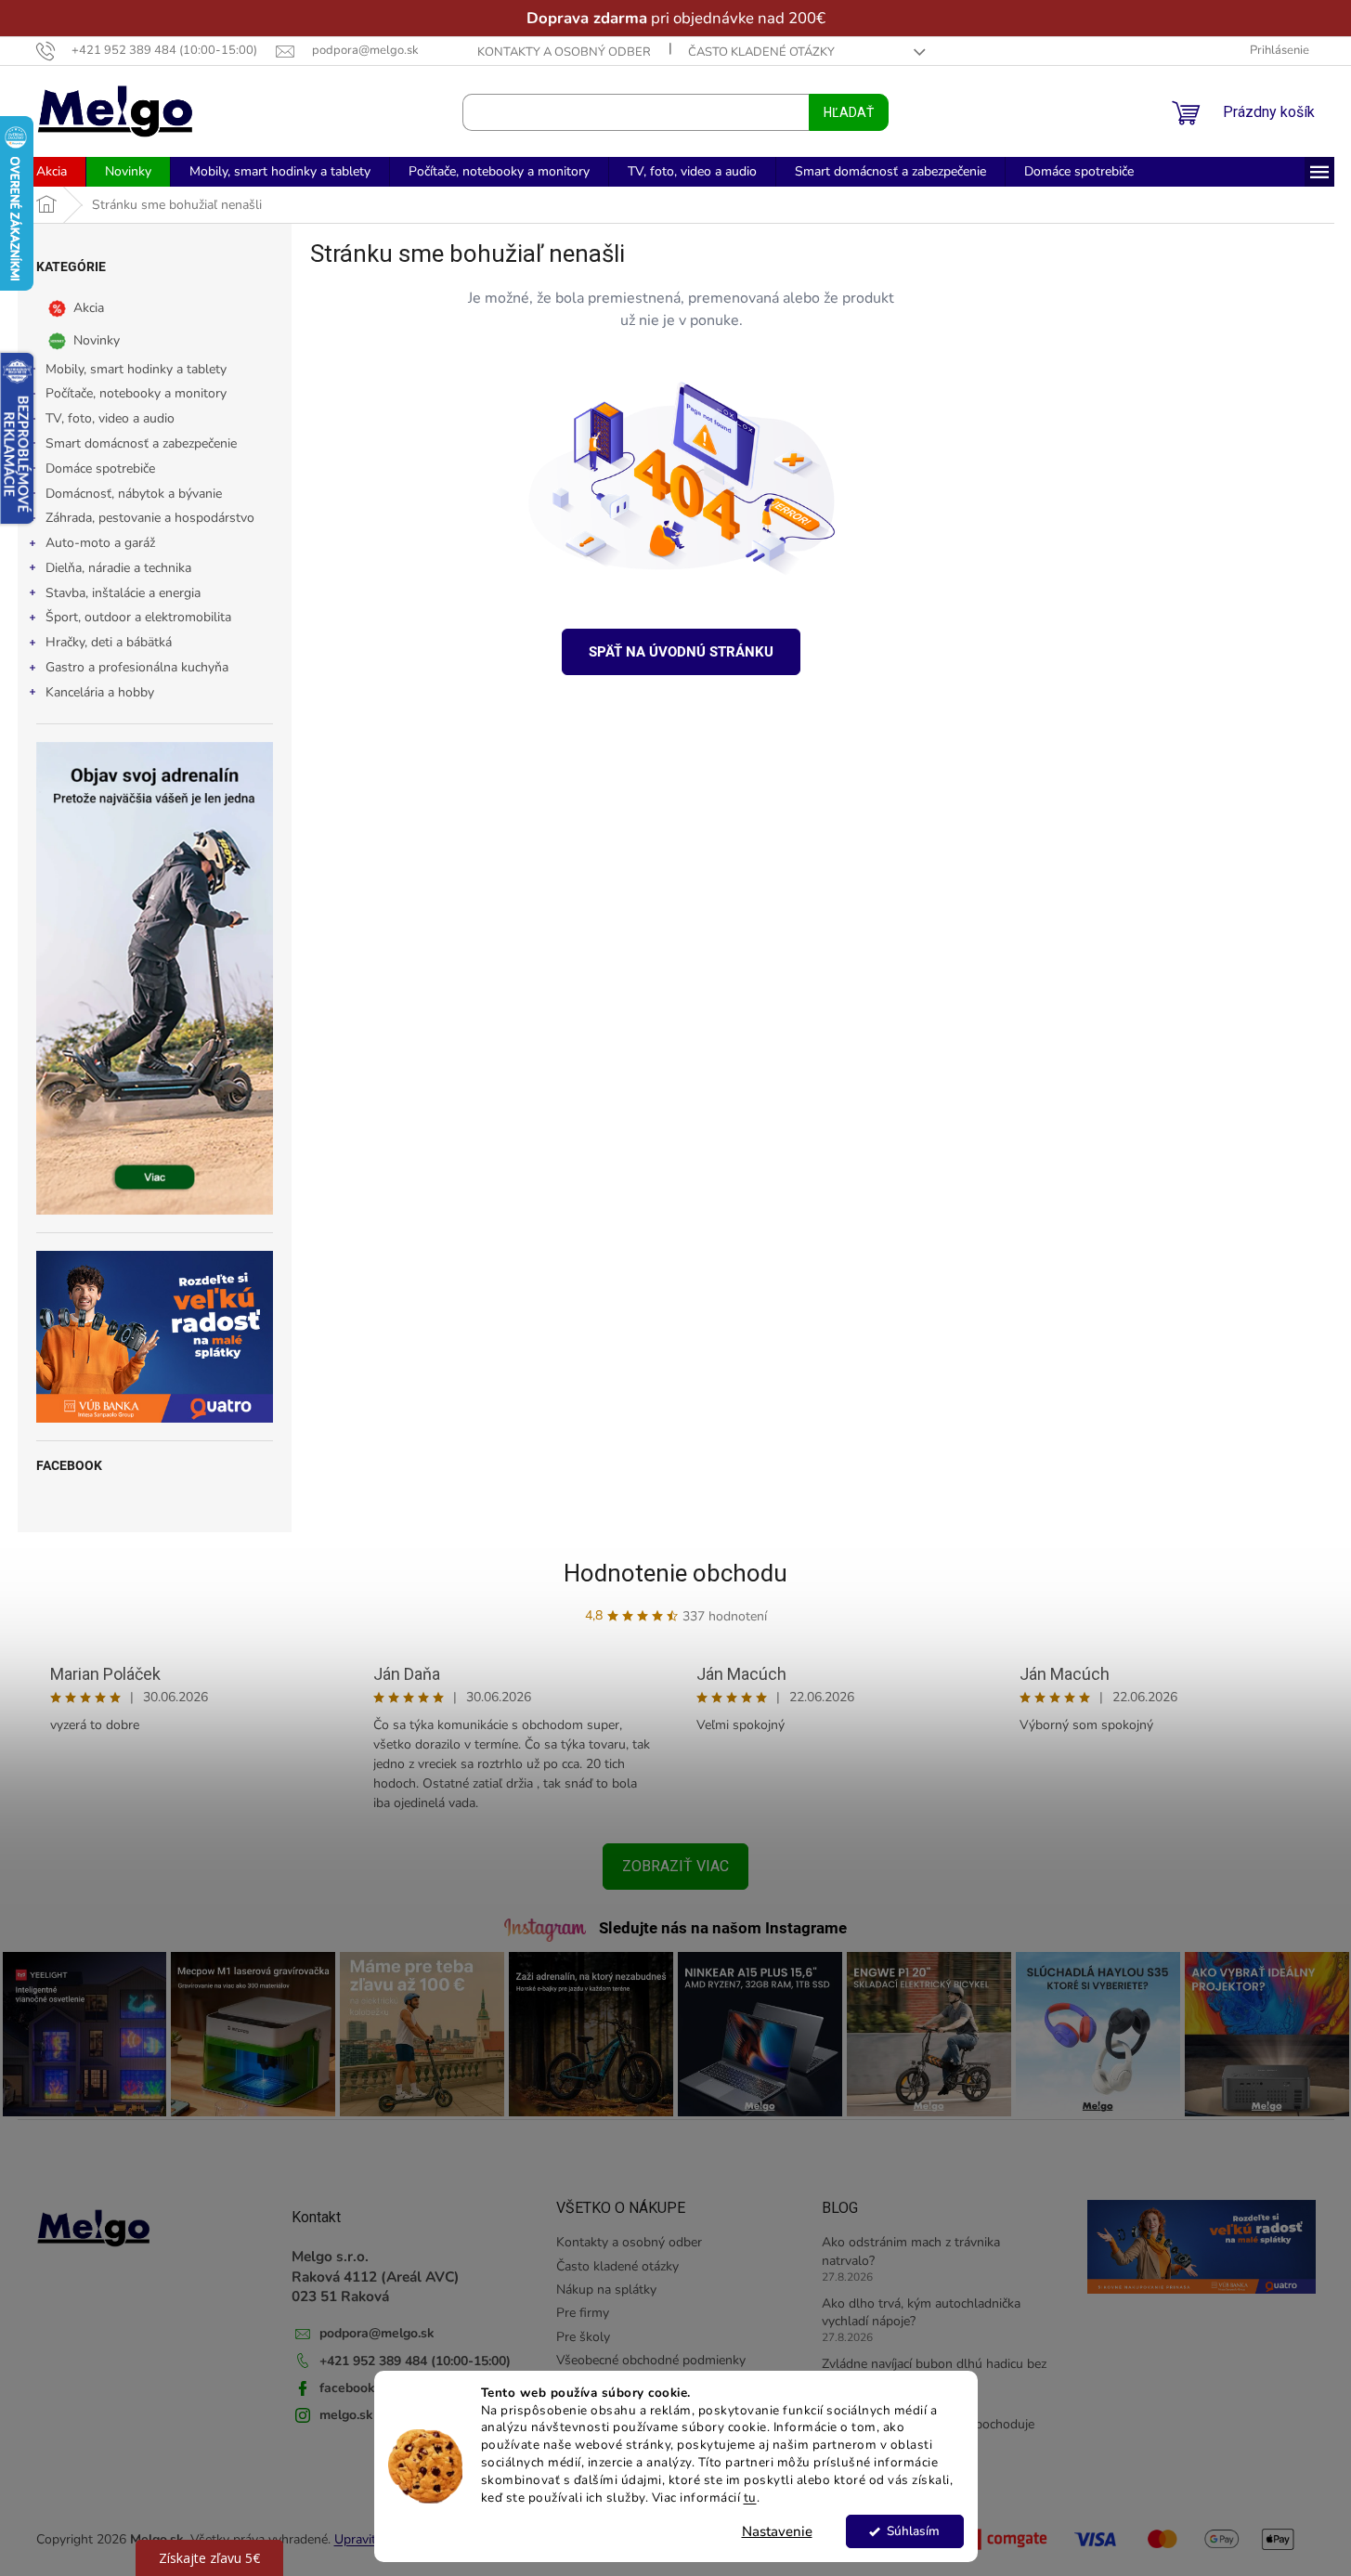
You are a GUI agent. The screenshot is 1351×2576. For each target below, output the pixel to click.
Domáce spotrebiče (100, 468)
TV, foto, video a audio (110, 418)
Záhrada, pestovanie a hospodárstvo (150, 518)
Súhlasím (913, 2531)
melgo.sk (346, 2415)
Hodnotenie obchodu (675, 1573)
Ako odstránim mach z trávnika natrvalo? (911, 2251)
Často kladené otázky (761, 52)
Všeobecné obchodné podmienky (651, 2360)
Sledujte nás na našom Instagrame (723, 1928)
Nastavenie (777, 2531)
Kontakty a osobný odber (564, 52)
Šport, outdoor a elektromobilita (138, 617)
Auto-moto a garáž (100, 543)
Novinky (97, 339)
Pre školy (583, 2337)
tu (750, 2498)
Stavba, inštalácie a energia (123, 593)
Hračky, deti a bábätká (109, 642)
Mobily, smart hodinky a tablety (136, 369)
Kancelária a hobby (100, 692)
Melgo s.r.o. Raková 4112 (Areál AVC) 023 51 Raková (376, 2276)
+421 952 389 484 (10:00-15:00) (415, 2361)
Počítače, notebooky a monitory (136, 393)
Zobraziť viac (675, 1866)
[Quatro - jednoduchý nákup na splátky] (155, 1337)
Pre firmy (583, 2313)
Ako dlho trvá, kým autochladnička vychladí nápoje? (921, 2312)
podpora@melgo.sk (377, 2333)
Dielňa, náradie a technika (118, 568)
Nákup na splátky (606, 2290)
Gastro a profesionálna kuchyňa (137, 667)
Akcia (89, 307)
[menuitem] (52, 172)
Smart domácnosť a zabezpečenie (141, 443)
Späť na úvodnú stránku (681, 652)
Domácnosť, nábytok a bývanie (134, 494)
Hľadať (849, 112)
